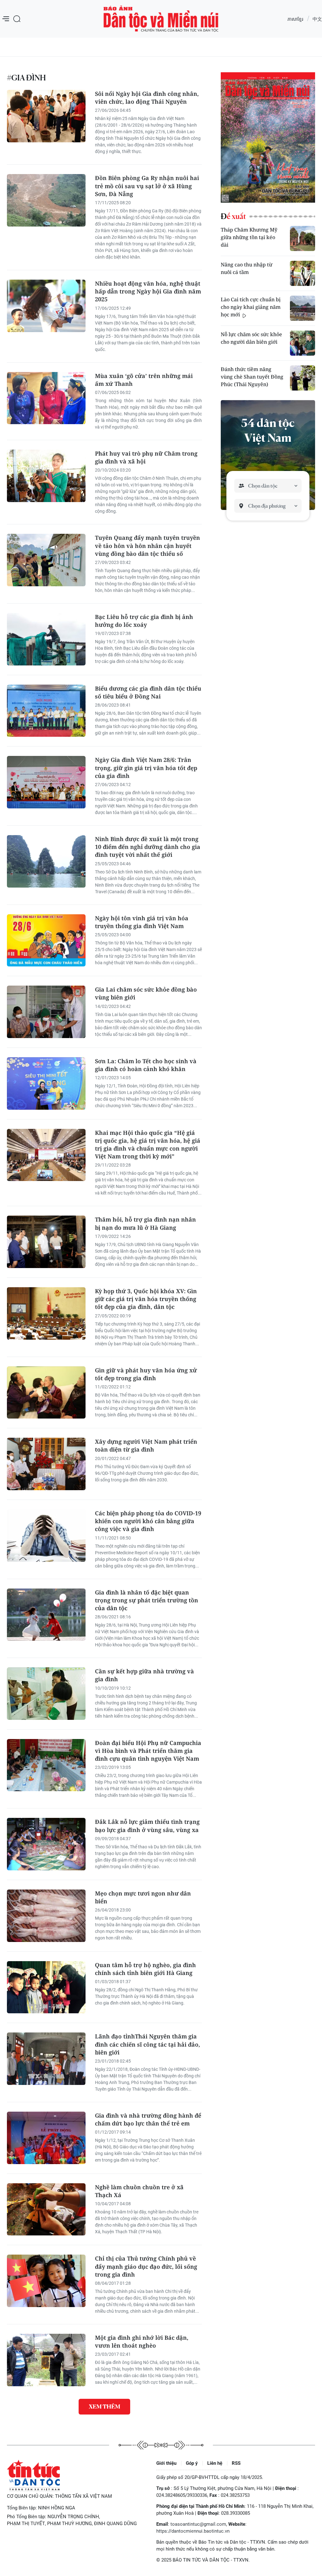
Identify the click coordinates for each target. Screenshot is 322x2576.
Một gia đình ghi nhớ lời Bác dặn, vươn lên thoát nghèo (142, 2341)
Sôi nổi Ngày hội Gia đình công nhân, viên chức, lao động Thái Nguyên (147, 98)
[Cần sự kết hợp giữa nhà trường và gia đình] (46, 1694)
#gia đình (26, 78)
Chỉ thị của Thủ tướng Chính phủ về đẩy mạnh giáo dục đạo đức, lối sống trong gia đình (146, 2266)
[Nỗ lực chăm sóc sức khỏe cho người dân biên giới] (303, 343)
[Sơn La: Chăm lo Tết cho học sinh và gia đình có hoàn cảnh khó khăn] (46, 1083)
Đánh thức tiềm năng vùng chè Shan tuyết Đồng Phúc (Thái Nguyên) (252, 377)
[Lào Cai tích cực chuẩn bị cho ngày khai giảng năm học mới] (303, 308)
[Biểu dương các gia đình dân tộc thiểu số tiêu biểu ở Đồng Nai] (46, 711)
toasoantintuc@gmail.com (198, 2524)
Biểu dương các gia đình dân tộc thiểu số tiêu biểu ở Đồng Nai (148, 692)
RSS (236, 2463)
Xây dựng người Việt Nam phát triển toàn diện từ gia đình (146, 1445)
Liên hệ (215, 2463)
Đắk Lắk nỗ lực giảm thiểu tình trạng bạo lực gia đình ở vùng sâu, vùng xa (147, 1826)
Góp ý (192, 2463)
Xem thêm (104, 2406)
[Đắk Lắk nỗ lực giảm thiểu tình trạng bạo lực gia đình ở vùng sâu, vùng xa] (46, 1844)
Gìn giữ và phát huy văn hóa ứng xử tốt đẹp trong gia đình (146, 1374)
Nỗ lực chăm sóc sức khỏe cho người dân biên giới (251, 338)
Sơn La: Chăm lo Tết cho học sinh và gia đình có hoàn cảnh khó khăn (146, 1065)
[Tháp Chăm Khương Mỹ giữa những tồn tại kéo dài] (303, 238)
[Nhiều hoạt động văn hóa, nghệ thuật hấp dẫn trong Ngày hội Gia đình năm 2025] (46, 306)
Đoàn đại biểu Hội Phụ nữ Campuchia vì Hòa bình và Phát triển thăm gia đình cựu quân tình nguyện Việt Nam (148, 1751)
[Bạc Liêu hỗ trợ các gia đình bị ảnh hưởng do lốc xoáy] (46, 639)
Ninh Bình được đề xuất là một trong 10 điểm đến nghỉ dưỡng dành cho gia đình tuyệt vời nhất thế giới (148, 847)
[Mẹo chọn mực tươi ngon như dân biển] (46, 1916)
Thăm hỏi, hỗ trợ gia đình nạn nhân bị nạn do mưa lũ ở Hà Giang (145, 1223)
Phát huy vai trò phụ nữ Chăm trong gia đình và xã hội (146, 457)
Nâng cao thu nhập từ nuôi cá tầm (247, 268)
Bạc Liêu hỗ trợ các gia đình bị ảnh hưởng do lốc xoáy (144, 621)
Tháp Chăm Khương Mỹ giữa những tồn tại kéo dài (249, 237)
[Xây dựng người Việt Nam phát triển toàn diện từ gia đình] (46, 1464)
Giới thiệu (166, 2463)
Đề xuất (233, 216)
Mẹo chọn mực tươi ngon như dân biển (143, 1897)
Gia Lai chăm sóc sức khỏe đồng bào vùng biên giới (146, 993)
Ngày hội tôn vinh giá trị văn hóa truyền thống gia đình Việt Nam (142, 922)
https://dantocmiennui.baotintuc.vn (193, 2531)
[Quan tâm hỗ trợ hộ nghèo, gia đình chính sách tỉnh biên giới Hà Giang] (46, 1987)
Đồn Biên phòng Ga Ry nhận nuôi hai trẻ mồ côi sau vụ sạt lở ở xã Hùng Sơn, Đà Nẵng (147, 186)
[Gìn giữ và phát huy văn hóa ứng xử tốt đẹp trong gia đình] (46, 1393)
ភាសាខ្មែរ (295, 19)
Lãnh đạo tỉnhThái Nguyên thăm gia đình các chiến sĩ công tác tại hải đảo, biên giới (147, 2044)
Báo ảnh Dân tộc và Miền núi (161, 19)
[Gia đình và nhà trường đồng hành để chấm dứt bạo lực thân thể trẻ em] (46, 2138)
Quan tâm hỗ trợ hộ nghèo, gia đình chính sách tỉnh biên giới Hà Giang (145, 1969)
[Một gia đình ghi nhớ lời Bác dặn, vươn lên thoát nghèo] (46, 2360)
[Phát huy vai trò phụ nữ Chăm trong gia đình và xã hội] (46, 476)
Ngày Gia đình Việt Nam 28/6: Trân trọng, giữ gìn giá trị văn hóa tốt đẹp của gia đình (146, 768)
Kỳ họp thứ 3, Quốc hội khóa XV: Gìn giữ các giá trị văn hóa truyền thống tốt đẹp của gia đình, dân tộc (146, 1299)
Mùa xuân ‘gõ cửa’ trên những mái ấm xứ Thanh (144, 380)
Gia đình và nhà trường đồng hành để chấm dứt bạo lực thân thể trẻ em (148, 2119)
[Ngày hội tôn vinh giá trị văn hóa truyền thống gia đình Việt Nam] (46, 941)
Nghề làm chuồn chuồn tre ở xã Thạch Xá (139, 2191)
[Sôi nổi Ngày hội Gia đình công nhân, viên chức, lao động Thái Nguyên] (46, 116)
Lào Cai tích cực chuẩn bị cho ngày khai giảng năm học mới (251, 307)
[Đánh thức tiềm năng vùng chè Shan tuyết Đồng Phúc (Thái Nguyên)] (303, 378)
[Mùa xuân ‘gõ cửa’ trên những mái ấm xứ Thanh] (46, 398)
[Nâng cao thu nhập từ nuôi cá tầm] (303, 273)
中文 (317, 19)
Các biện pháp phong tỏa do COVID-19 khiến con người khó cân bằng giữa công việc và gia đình (148, 1521)
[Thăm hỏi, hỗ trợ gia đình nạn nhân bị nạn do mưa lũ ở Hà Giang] (46, 1242)
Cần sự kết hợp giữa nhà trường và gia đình (144, 1675)
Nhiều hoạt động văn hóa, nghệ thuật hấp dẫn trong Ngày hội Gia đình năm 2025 (148, 291)
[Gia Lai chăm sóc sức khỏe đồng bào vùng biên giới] (46, 1012)
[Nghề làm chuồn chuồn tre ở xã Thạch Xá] (46, 2210)
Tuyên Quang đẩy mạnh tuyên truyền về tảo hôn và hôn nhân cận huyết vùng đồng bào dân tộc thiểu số (147, 545)
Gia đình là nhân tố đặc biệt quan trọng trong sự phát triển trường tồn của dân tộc (147, 1600)
